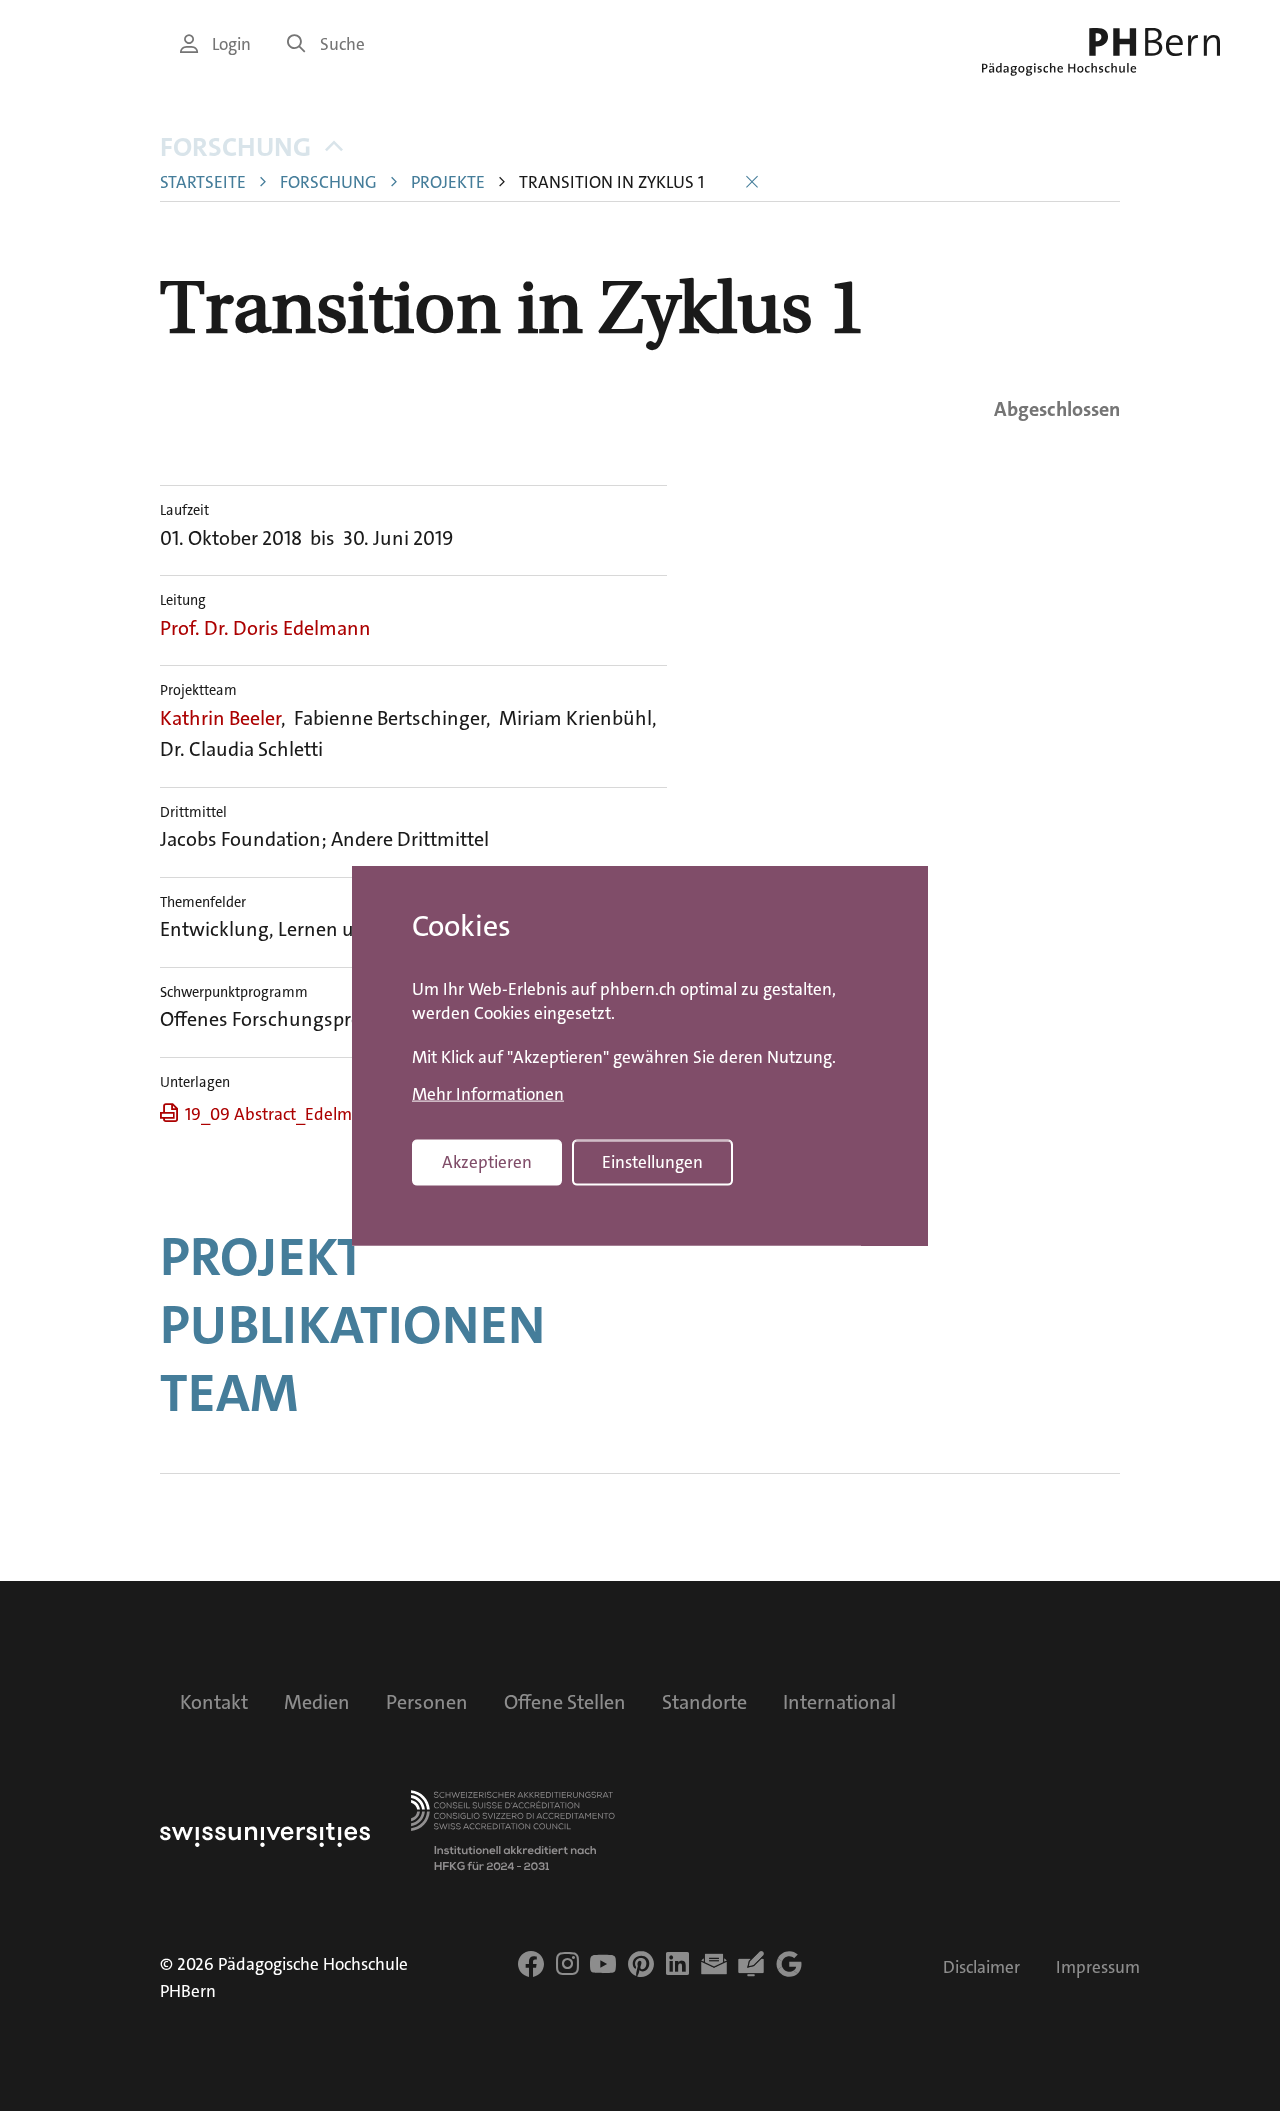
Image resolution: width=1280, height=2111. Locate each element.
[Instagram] (567, 1964)
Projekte (448, 182)
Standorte (704, 1702)
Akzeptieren (487, 1162)
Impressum (1098, 1967)
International (839, 1702)
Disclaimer (981, 1967)
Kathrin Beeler (220, 718)
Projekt (262, 1257)
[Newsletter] (714, 1964)
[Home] (1101, 52)
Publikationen (352, 1325)
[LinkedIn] (677, 1964)
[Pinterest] (641, 1964)
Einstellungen (652, 1162)
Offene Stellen (565, 1702)
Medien (317, 1702)
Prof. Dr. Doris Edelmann (265, 628)
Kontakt (214, 1702)
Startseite (203, 182)
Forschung (235, 147)
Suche (342, 44)
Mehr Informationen (488, 1094)
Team (229, 1393)
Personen (427, 1702)
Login (231, 44)
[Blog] (751, 1964)
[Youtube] (603, 1964)
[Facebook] (531, 1964)
